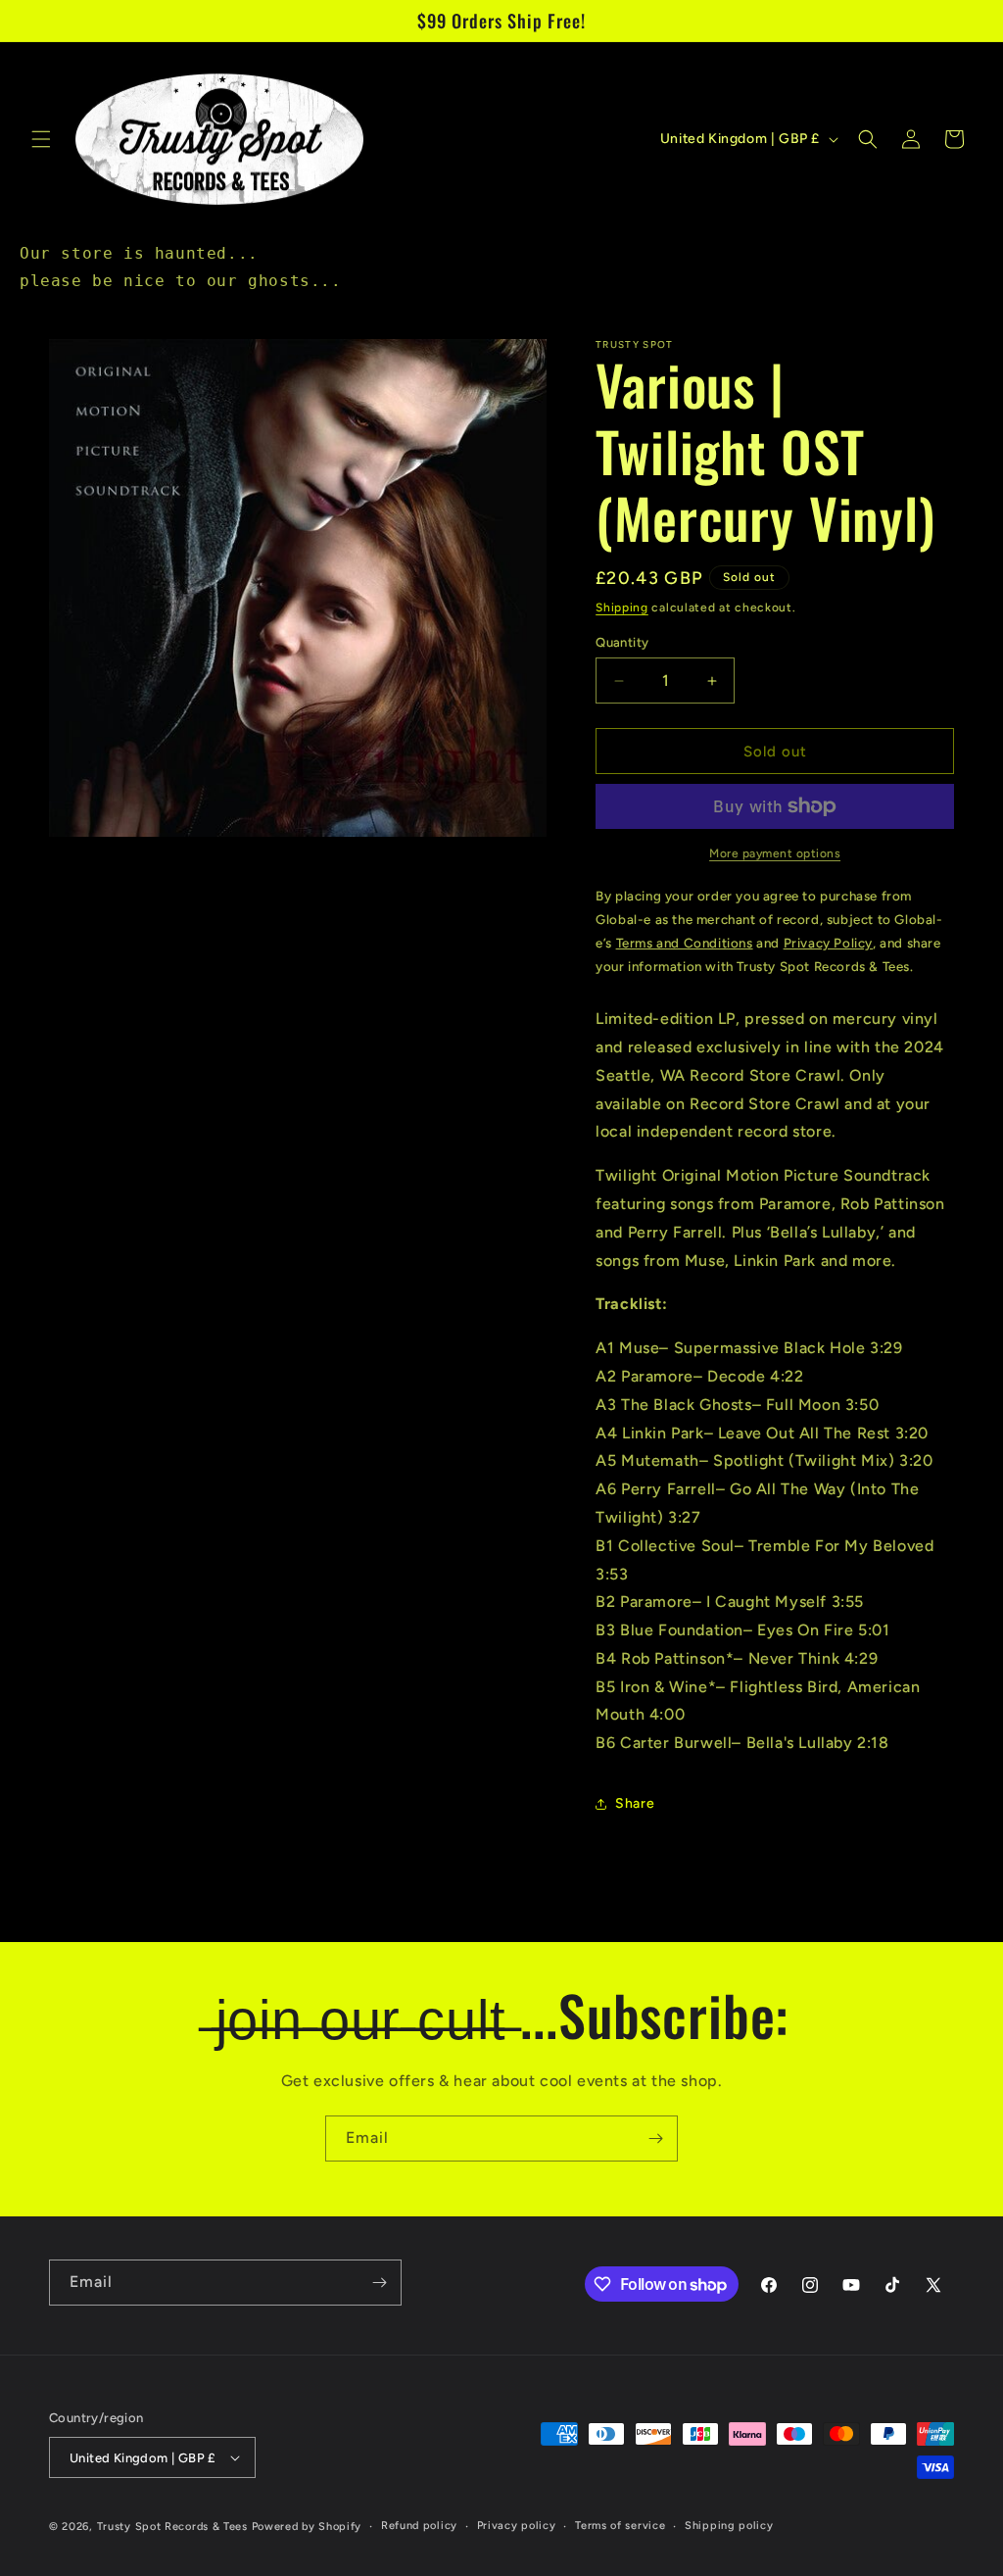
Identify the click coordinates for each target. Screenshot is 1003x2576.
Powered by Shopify (307, 2527)
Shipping (622, 608)
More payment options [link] (775, 853)
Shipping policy (729, 2526)
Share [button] (635, 1803)
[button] (41, 139)
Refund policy (419, 2526)
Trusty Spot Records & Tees (172, 2527)
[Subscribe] (655, 2139)
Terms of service (620, 2526)
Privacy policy (517, 2526)
